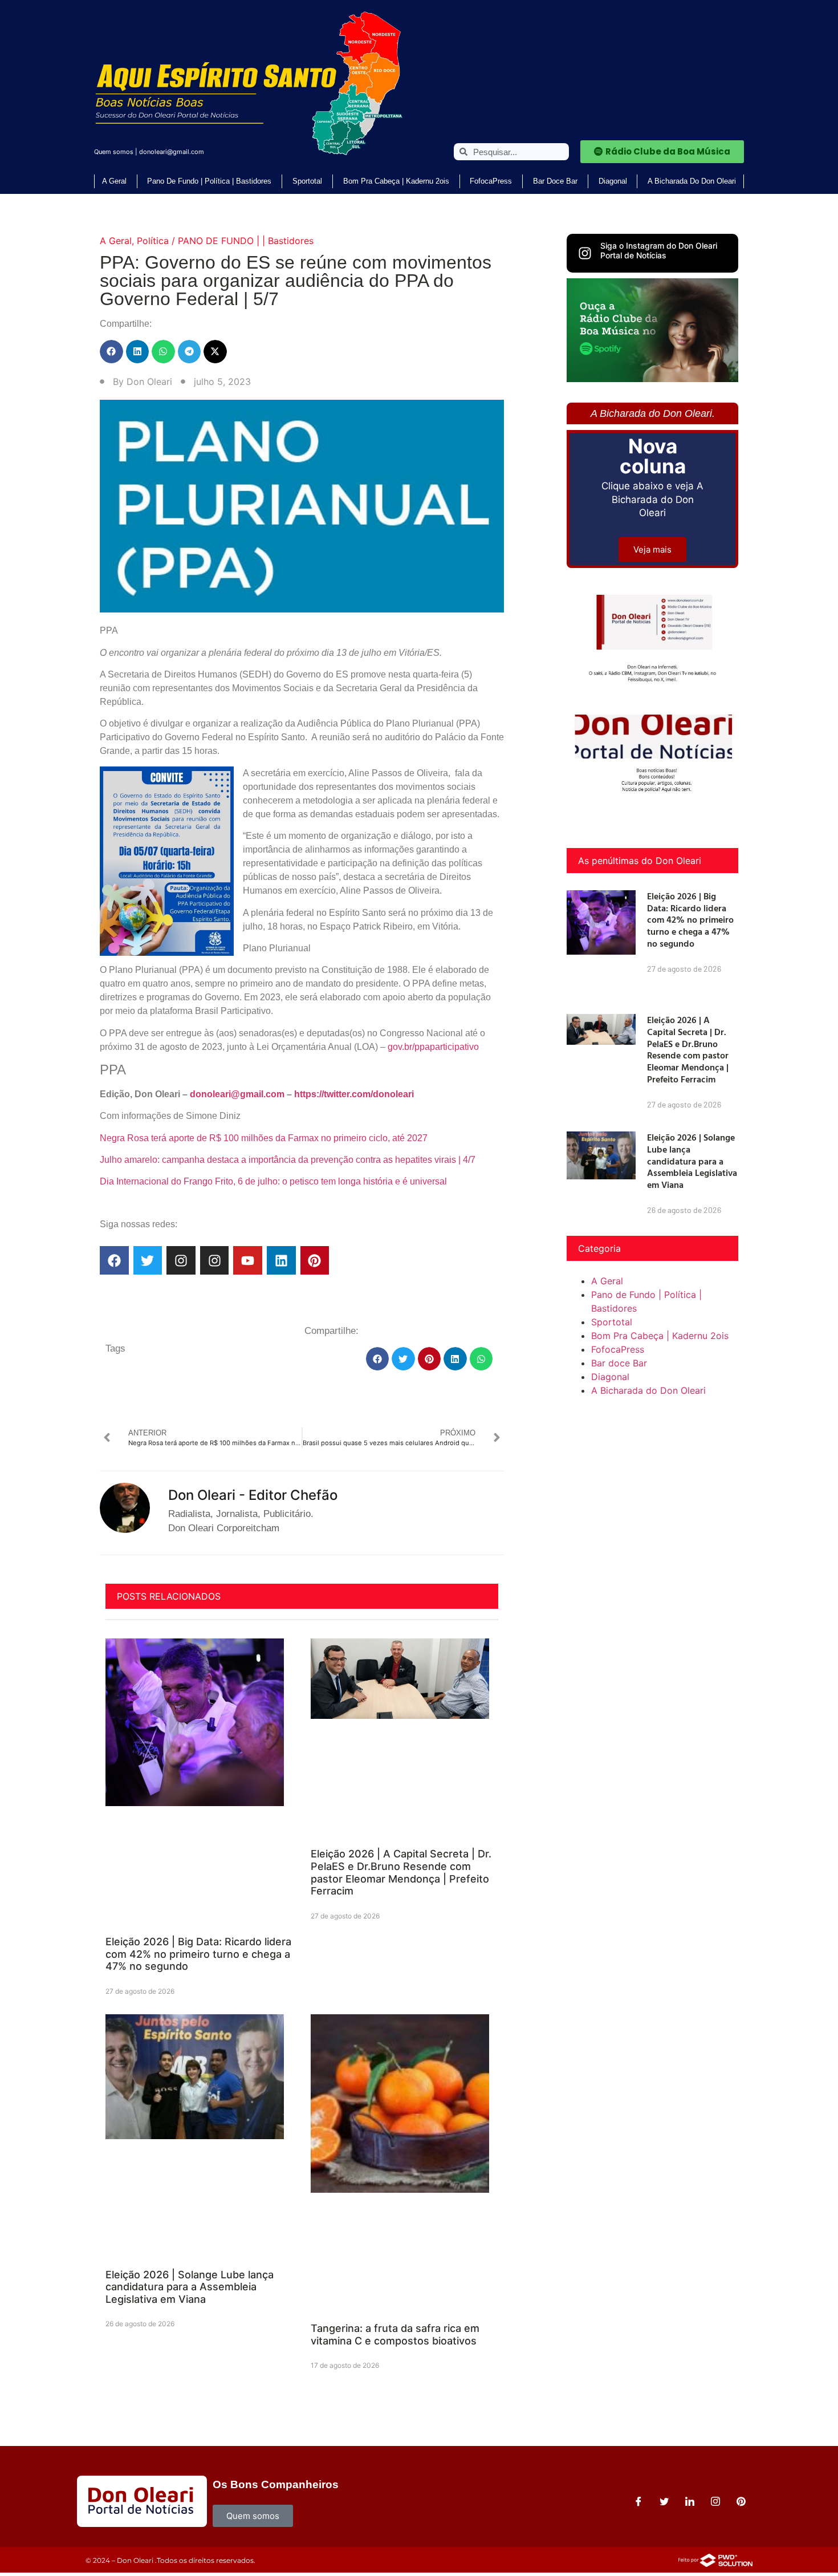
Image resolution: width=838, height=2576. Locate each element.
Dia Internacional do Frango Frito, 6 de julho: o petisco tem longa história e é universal (273, 1181)
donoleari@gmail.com (172, 152)
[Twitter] (148, 1261)
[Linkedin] (281, 1261)
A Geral (114, 181)
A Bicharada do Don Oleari (692, 181)
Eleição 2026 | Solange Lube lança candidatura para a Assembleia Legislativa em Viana (190, 2287)
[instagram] (715, 2501)
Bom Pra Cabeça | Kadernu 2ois (396, 181)
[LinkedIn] (690, 2501)
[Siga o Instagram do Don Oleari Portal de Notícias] (585, 253)
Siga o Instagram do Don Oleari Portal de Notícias (659, 250)
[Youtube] (248, 1261)
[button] (111, 352)
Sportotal (307, 181)
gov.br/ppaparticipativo (433, 1047)
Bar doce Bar (555, 181)
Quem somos (114, 152)
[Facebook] (114, 1261)
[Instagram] (181, 1261)
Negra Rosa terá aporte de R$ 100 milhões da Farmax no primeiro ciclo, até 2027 (264, 1138)
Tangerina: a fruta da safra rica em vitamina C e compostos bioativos (395, 2334)
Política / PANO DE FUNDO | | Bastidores (225, 241)
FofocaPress (491, 181)
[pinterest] (741, 2501)
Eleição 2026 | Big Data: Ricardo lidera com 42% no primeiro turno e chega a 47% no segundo (198, 1954)
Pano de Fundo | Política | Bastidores (209, 181)
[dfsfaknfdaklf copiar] (652, 379)
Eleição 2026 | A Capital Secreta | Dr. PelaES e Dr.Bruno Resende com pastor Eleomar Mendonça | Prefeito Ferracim (401, 1872)
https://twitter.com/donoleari (354, 1094)
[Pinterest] (315, 1261)
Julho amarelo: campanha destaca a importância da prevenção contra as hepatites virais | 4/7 (288, 1160)
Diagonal (613, 181)
